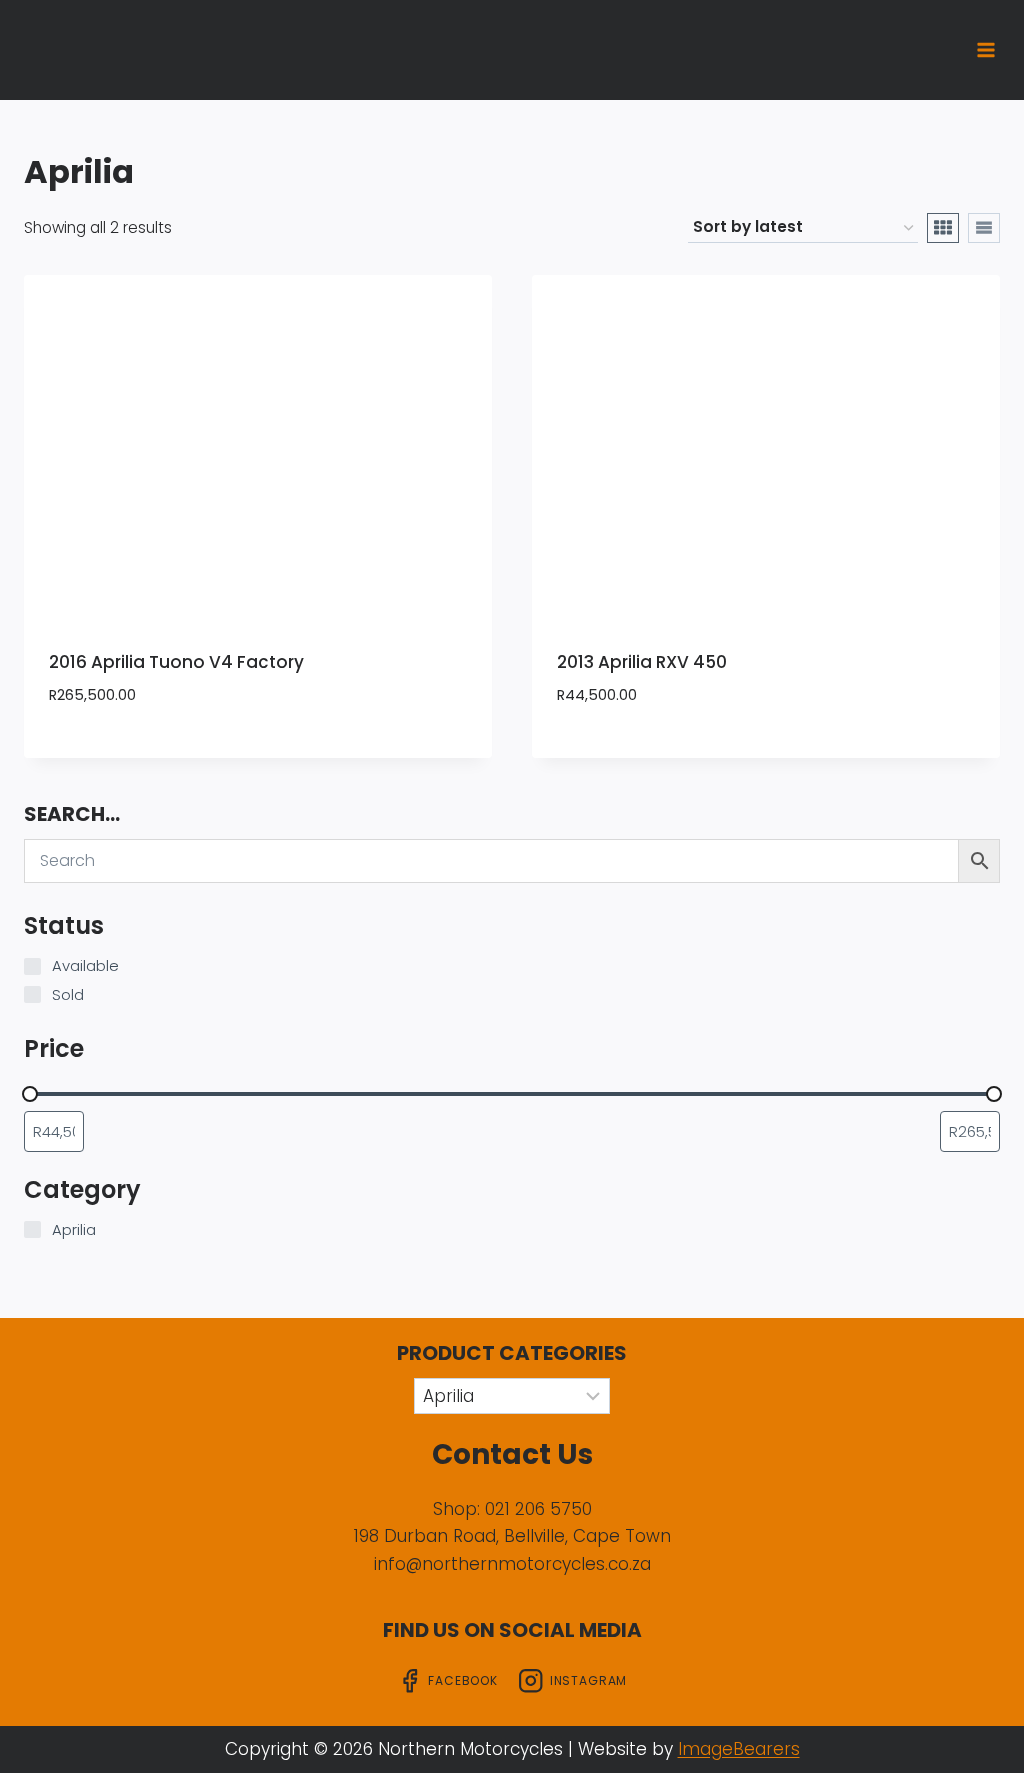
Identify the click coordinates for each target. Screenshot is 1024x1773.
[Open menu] (985, 49)
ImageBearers (739, 1749)
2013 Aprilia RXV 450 (642, 662)
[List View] (984, 228)
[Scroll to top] (976, 1735)
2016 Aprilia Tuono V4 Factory (176, 662)
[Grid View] (943, 228)
